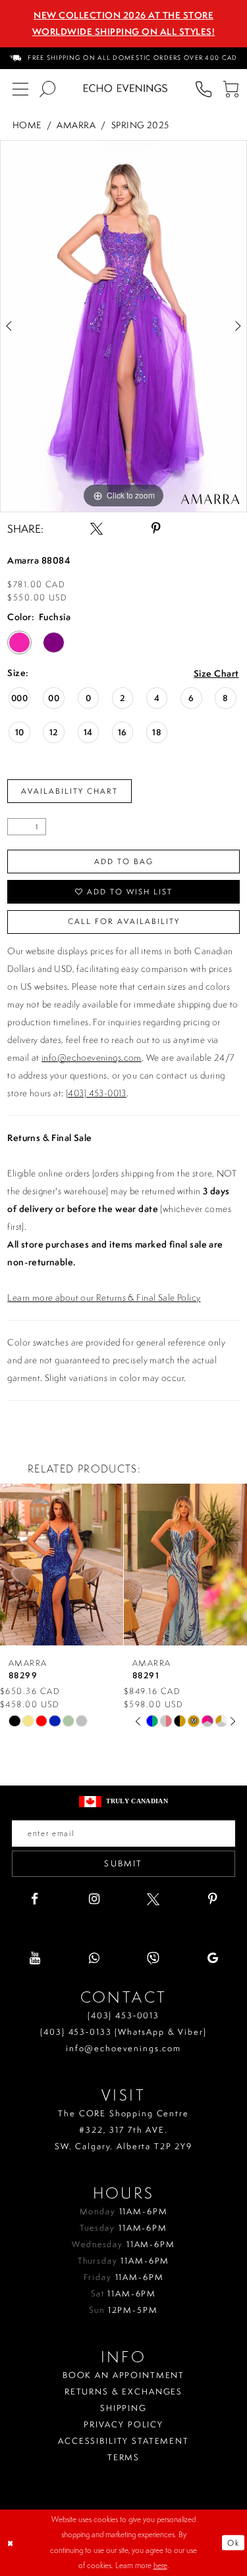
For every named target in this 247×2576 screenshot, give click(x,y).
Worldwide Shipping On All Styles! (124, 32)
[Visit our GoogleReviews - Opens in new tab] (212, 1958)
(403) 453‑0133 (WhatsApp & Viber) (123, 2032)
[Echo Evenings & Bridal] (125, 88)
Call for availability (124, 921)
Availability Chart (69, 791)
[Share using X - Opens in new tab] (96, 528)
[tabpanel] (123, 326)
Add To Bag (124, 862)
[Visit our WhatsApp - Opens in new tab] (94, 1958)
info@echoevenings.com (92, 1057)
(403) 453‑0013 (123, 2015)
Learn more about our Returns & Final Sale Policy (104, 1298)
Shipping (123, 2408)
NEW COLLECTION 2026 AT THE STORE (123, 15)
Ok (233, 2543)
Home (27, 125)
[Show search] (47, 88)
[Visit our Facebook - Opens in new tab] (35, 1899)
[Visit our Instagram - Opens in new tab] (94, 1899)
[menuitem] (124, 58)
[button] (230, 88)
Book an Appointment (123, 2375)
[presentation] (79, 1565)
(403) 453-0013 (96, 1093)
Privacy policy (123, 2424)
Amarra (76, 125)
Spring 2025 (140, 125)
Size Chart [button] (216, 674)
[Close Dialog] (11, 2543)
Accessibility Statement (123, 2441)
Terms (123, 2457)
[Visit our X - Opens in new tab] (153, 1899)
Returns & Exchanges (123, 2392)
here (160, 2565)
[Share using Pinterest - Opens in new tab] (156, 528)
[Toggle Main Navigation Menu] (20, 88)
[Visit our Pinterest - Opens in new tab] (212, 1899)
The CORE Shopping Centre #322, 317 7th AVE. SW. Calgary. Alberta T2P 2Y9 (123, 2130)
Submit (123, 1863)
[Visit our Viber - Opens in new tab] (153, 1958)
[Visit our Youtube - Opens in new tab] (35, 1958)
